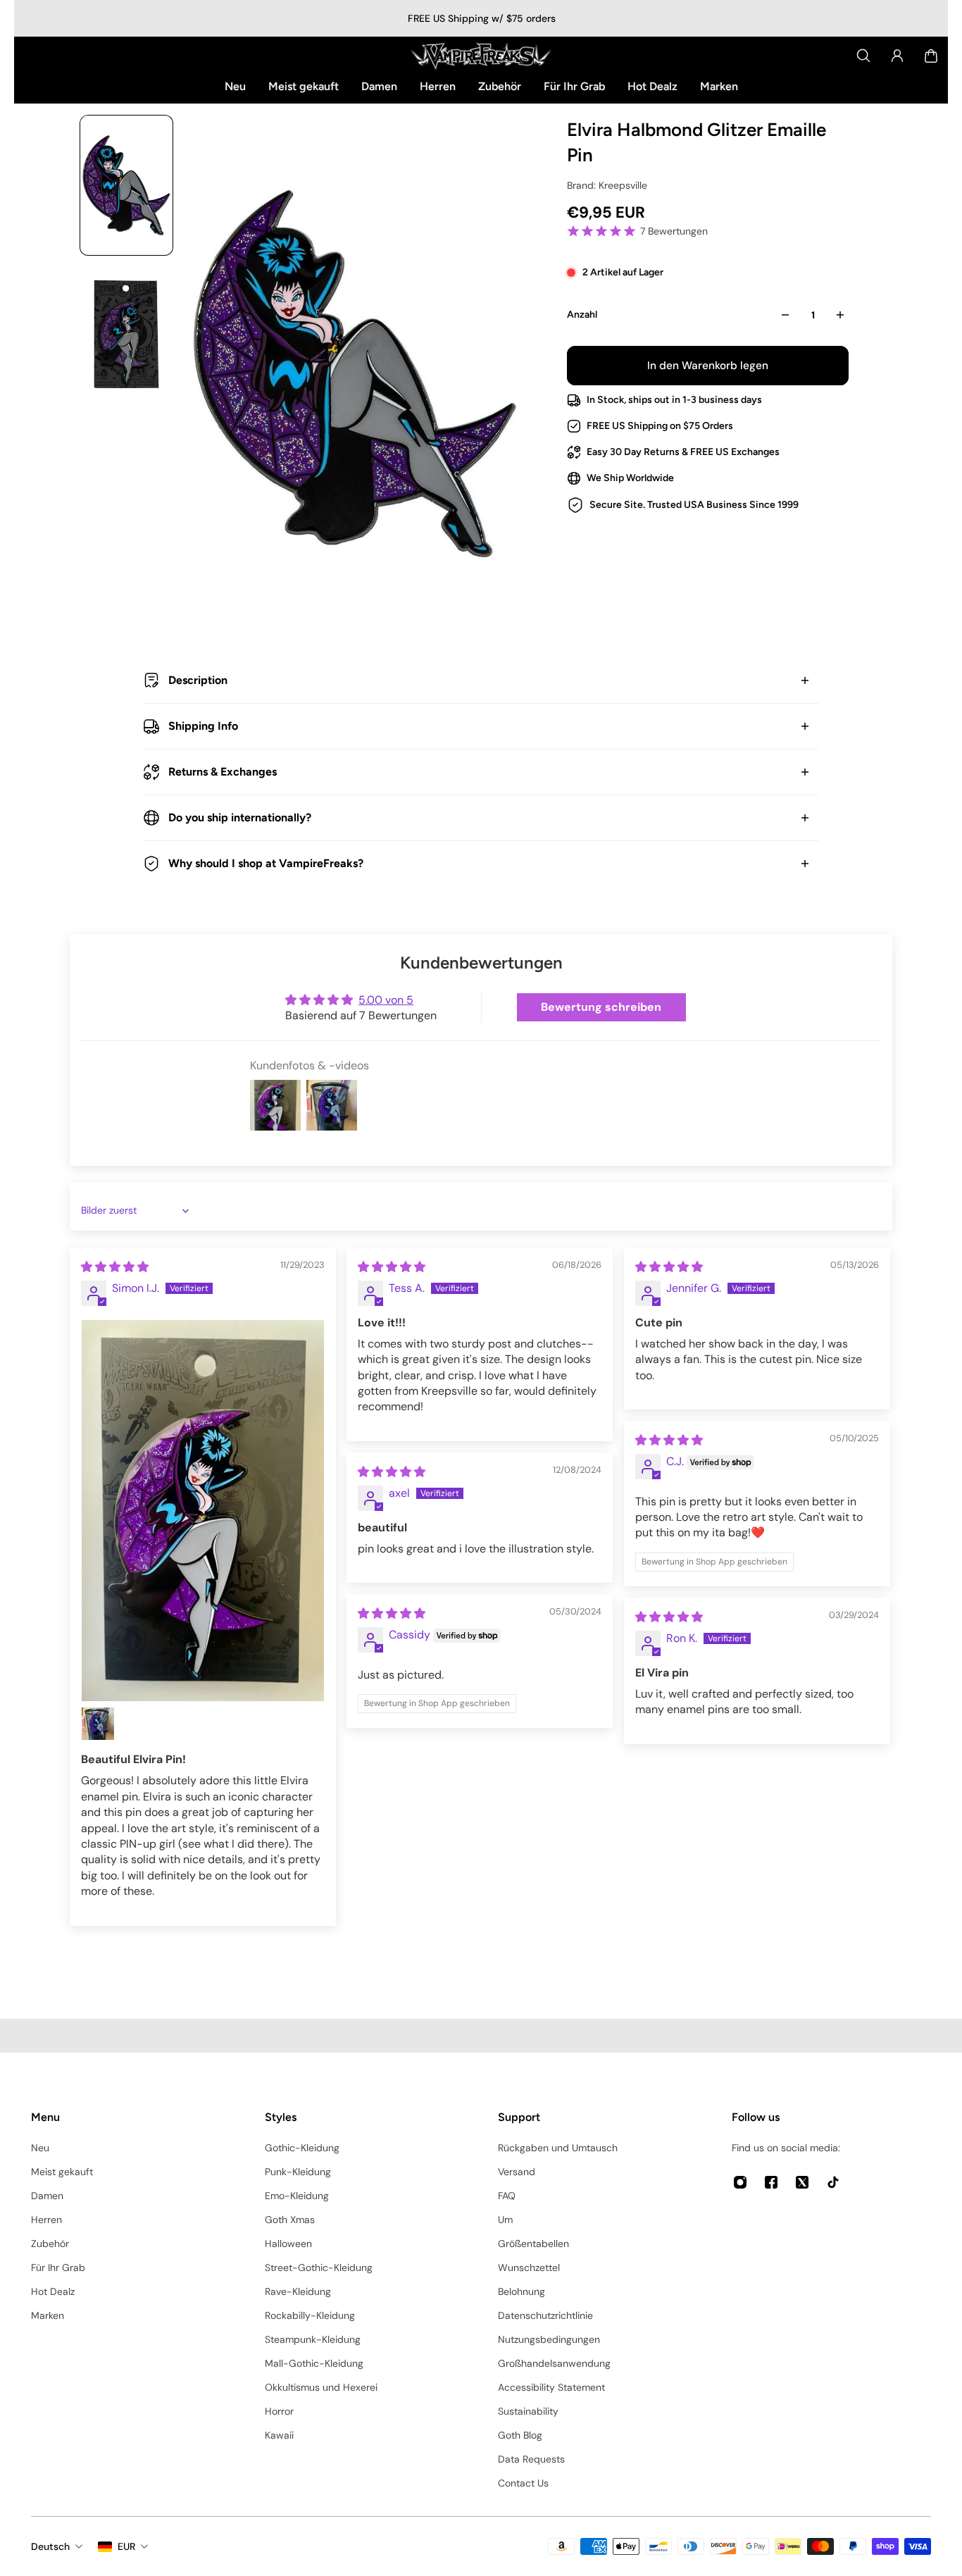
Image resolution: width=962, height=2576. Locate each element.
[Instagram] (740, 2182)
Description (198, 680)
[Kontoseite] (897, 56)
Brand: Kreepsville (607, 185)
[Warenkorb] (931, 56)
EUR (126, 2546)
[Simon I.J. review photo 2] (98, 1724)
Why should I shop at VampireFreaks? (266, 863)
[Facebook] (771, 2182)
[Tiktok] (833, 2182)
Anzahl (582, 315)
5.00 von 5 (386, 1000)
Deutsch (50, 2546)
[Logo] (481, 56)
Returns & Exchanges (223, 772)
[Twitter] (802, 2182)
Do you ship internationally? (240, 817)
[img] (115, 1267)
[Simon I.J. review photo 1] (203, 1511)
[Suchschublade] (863, 56)
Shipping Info (203, 726)
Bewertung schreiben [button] (601, 1007)
